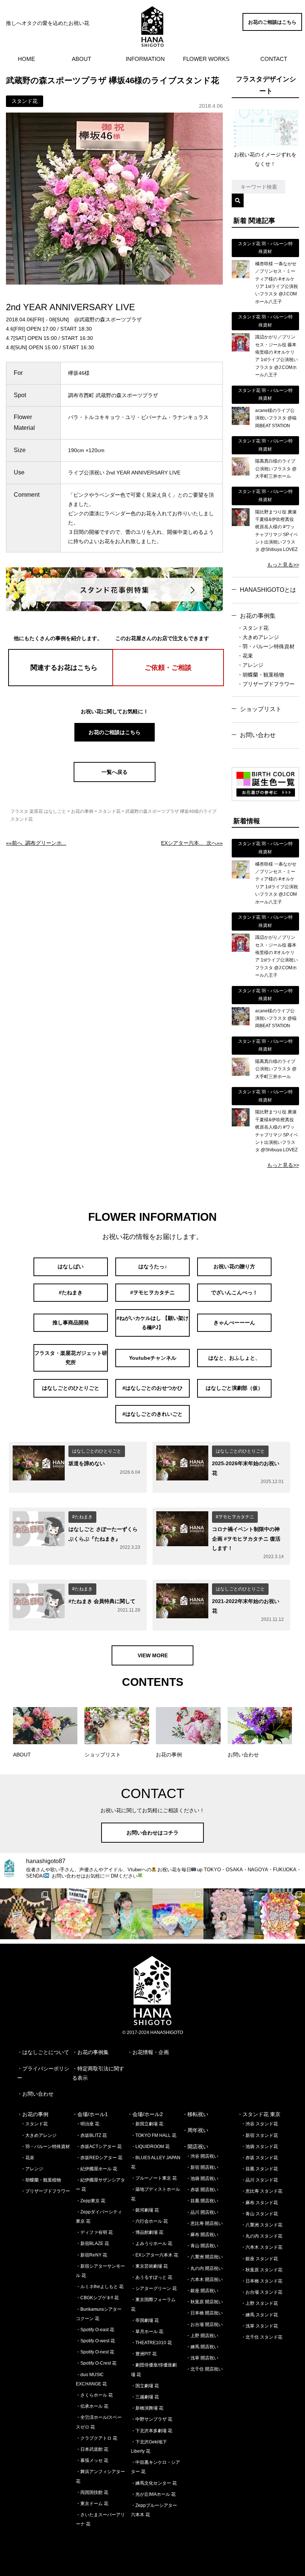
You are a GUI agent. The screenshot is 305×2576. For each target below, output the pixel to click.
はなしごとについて (46, 2052)
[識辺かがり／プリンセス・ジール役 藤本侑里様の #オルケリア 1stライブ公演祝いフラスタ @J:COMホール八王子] (241, 350)
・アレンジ (250, 665)
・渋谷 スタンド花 (259, 2124)
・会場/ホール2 (145, 2114)
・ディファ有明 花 (94, 2232)
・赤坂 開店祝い (202, 2190)
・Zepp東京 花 (91, 2201)
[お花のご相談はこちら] (272, 29)
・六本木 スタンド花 (262, 2247)
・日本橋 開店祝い (204, 2313)
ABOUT (81, 59)
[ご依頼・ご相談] (168, 684)
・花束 (245, 656)
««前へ (36, 843)
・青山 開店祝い (202, 2246)
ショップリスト (261, 709)
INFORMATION (145, 59)
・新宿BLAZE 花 (92, 2244)
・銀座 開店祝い (202, 2291)
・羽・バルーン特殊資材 (266, 646)
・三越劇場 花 (145, 2397)
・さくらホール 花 (94, 2395)
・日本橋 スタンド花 (262, 2281)
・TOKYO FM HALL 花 (154, 2135)
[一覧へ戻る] (115, 780)
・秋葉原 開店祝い (204, 2302)
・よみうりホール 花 (152, 2244)
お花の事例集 (258, 616)
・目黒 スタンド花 (259, 2169)
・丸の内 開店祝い (204, 2268)
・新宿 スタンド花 (259, 2135)
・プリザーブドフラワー (266, 684)
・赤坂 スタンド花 (259, 2158)
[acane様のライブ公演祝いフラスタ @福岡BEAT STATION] (241, 423)
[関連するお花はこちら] (64, 684)
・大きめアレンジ (258, 637)
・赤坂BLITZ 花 (91, 2135)
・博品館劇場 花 (147, 2232)
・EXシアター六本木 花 (155, 2255)
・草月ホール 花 (147, 2332)
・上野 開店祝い (202, 2336)
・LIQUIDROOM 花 (150, 2147)
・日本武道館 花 (92, 2449)
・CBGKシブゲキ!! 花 (97, 2298)
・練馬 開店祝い (202, 2347)
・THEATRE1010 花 (151, 2343)
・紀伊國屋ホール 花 (97, 2169)
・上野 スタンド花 (259, 2303)
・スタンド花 (253, 628)
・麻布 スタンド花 (259, 2203)
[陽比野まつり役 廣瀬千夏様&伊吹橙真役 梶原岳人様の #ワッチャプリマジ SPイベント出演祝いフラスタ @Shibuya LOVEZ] (241, 524)
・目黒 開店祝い (202, 2201)
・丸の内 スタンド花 (262, 2236)
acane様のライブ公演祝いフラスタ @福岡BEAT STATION (276, 418)
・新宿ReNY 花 (91, 2255)
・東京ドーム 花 (92, 2504)
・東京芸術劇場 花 (149, 2266)
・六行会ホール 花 (149, 2221)
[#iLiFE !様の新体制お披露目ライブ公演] (178, 1914)
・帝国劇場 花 (145, 2320)
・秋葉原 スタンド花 (262, 2270)
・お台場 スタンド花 (262, 2292)
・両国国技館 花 (92, 2492)
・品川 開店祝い (202, 2212)
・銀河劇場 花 (145, 2210)
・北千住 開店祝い (204, 2369)
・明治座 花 (88, 2124)
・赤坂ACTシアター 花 (99, 2147)
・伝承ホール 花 (92, 2406)
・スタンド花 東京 (259, 2114)
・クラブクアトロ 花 (97, 2438)
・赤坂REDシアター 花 (99, 2158)
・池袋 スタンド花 (259, 2147)
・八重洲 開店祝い (204, 2257)
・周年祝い (195, 2130)
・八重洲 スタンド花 (262, 2225)
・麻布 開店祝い (202, 2235)
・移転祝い (195, 2114)
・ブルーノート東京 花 (154, 2178)
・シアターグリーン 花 (154, 2288)
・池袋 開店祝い (202, 2178)
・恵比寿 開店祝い (204, 2223)
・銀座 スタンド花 (259, 2259)
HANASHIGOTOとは (268, 590)
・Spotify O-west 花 (95, 2341)
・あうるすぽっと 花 (152, 2277)
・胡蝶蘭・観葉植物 (261, 675)
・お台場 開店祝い (204, 2324)
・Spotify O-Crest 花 (96, 2363)
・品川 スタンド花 (259, 2180)
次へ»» (192, 843)
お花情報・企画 (151, 2052)
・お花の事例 (33, 2114)
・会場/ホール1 (90, 2114)
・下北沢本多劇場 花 (152, 2431)
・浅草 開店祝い (202, 2358)
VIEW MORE (153, 1655)
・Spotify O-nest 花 (95, 2352)
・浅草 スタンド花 (259, 2326)
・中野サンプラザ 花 (152, 2419)
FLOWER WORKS (206, 59)
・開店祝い (195, 2147)
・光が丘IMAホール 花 (153, 2494)
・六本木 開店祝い (204, 2280)
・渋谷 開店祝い (202, 2156)
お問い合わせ (258, 735)
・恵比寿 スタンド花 (262, 2191)
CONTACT (274, 59)
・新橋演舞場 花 (147, 2408)
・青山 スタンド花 (259, 2214)
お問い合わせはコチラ (152, 1833)
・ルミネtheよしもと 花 (100, 2287)
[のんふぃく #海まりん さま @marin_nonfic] (127, 1914)
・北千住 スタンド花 (262, 2337)
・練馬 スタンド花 (259, 2315)
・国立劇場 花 (145, 2386)
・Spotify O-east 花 (95, 2330)
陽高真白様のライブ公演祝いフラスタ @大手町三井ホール (276, 469)
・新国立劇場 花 (147, 2124)
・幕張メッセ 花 (92, 2460)
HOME (26, 59)
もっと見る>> (283, 565)
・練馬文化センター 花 (154, 2483)
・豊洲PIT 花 (144, 2354)
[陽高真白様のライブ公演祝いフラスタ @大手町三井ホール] (241, 474)
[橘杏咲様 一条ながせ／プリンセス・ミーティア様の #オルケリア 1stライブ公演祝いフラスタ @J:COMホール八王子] (241, 276)
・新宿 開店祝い (202, 2167)
